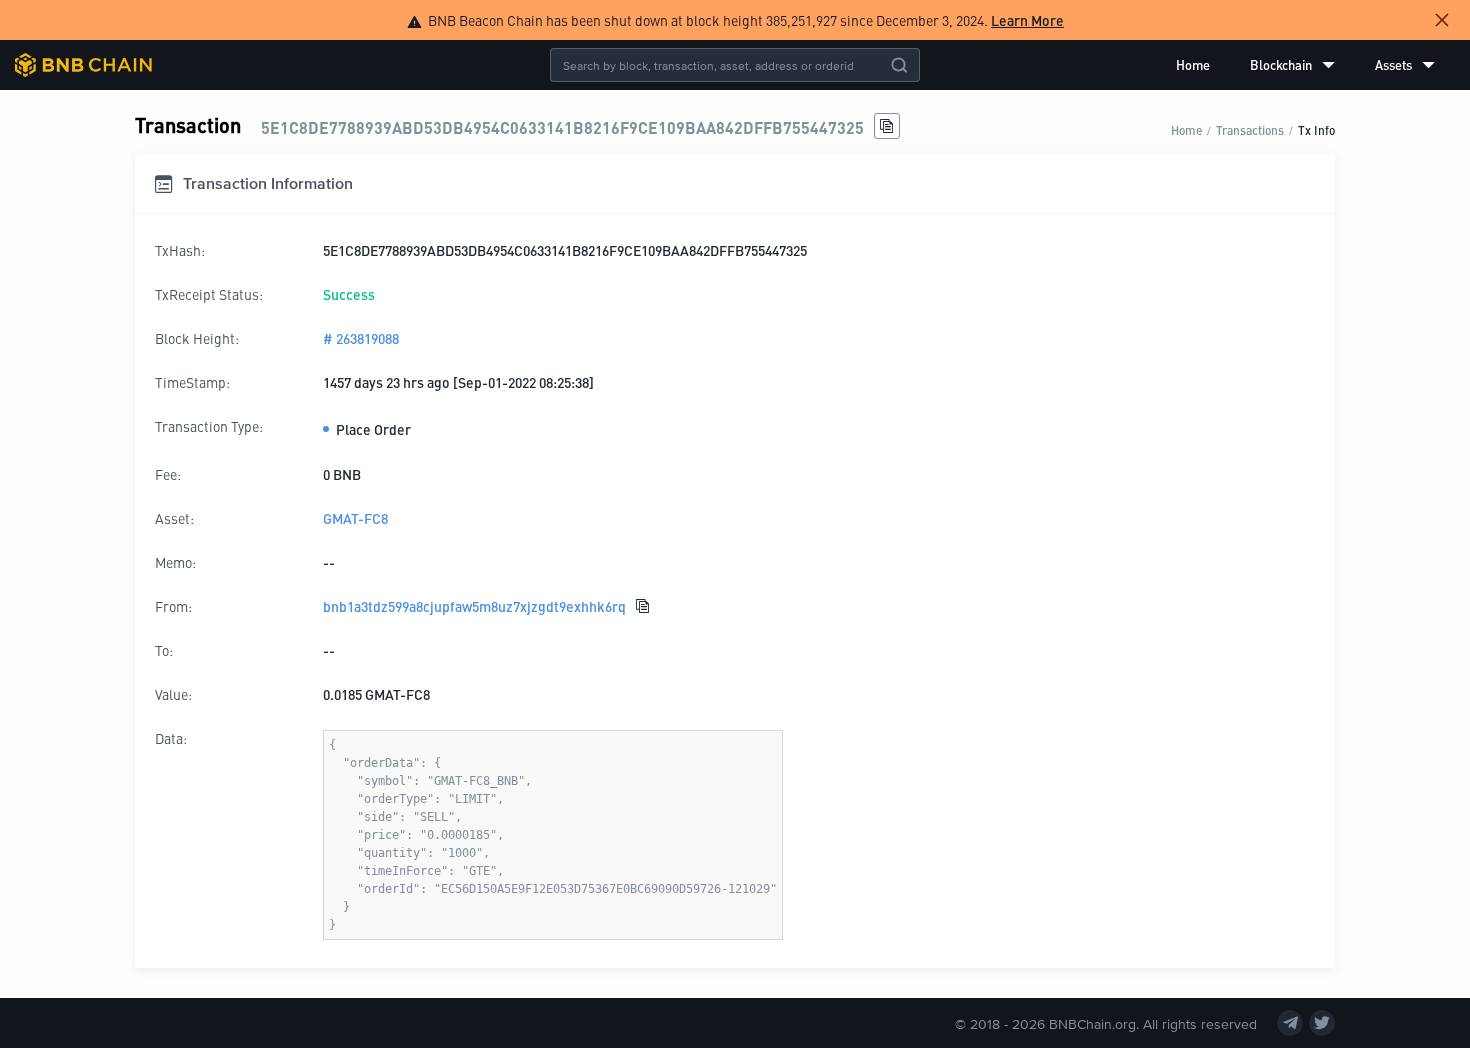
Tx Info (1316, 129)
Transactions (1250, 129)
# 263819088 (361, 338)
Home (1193, 64)
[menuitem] (1193, 65)
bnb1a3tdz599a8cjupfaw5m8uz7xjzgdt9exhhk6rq (474, 606)
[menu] (1305, 65)
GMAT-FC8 (355, 518)
